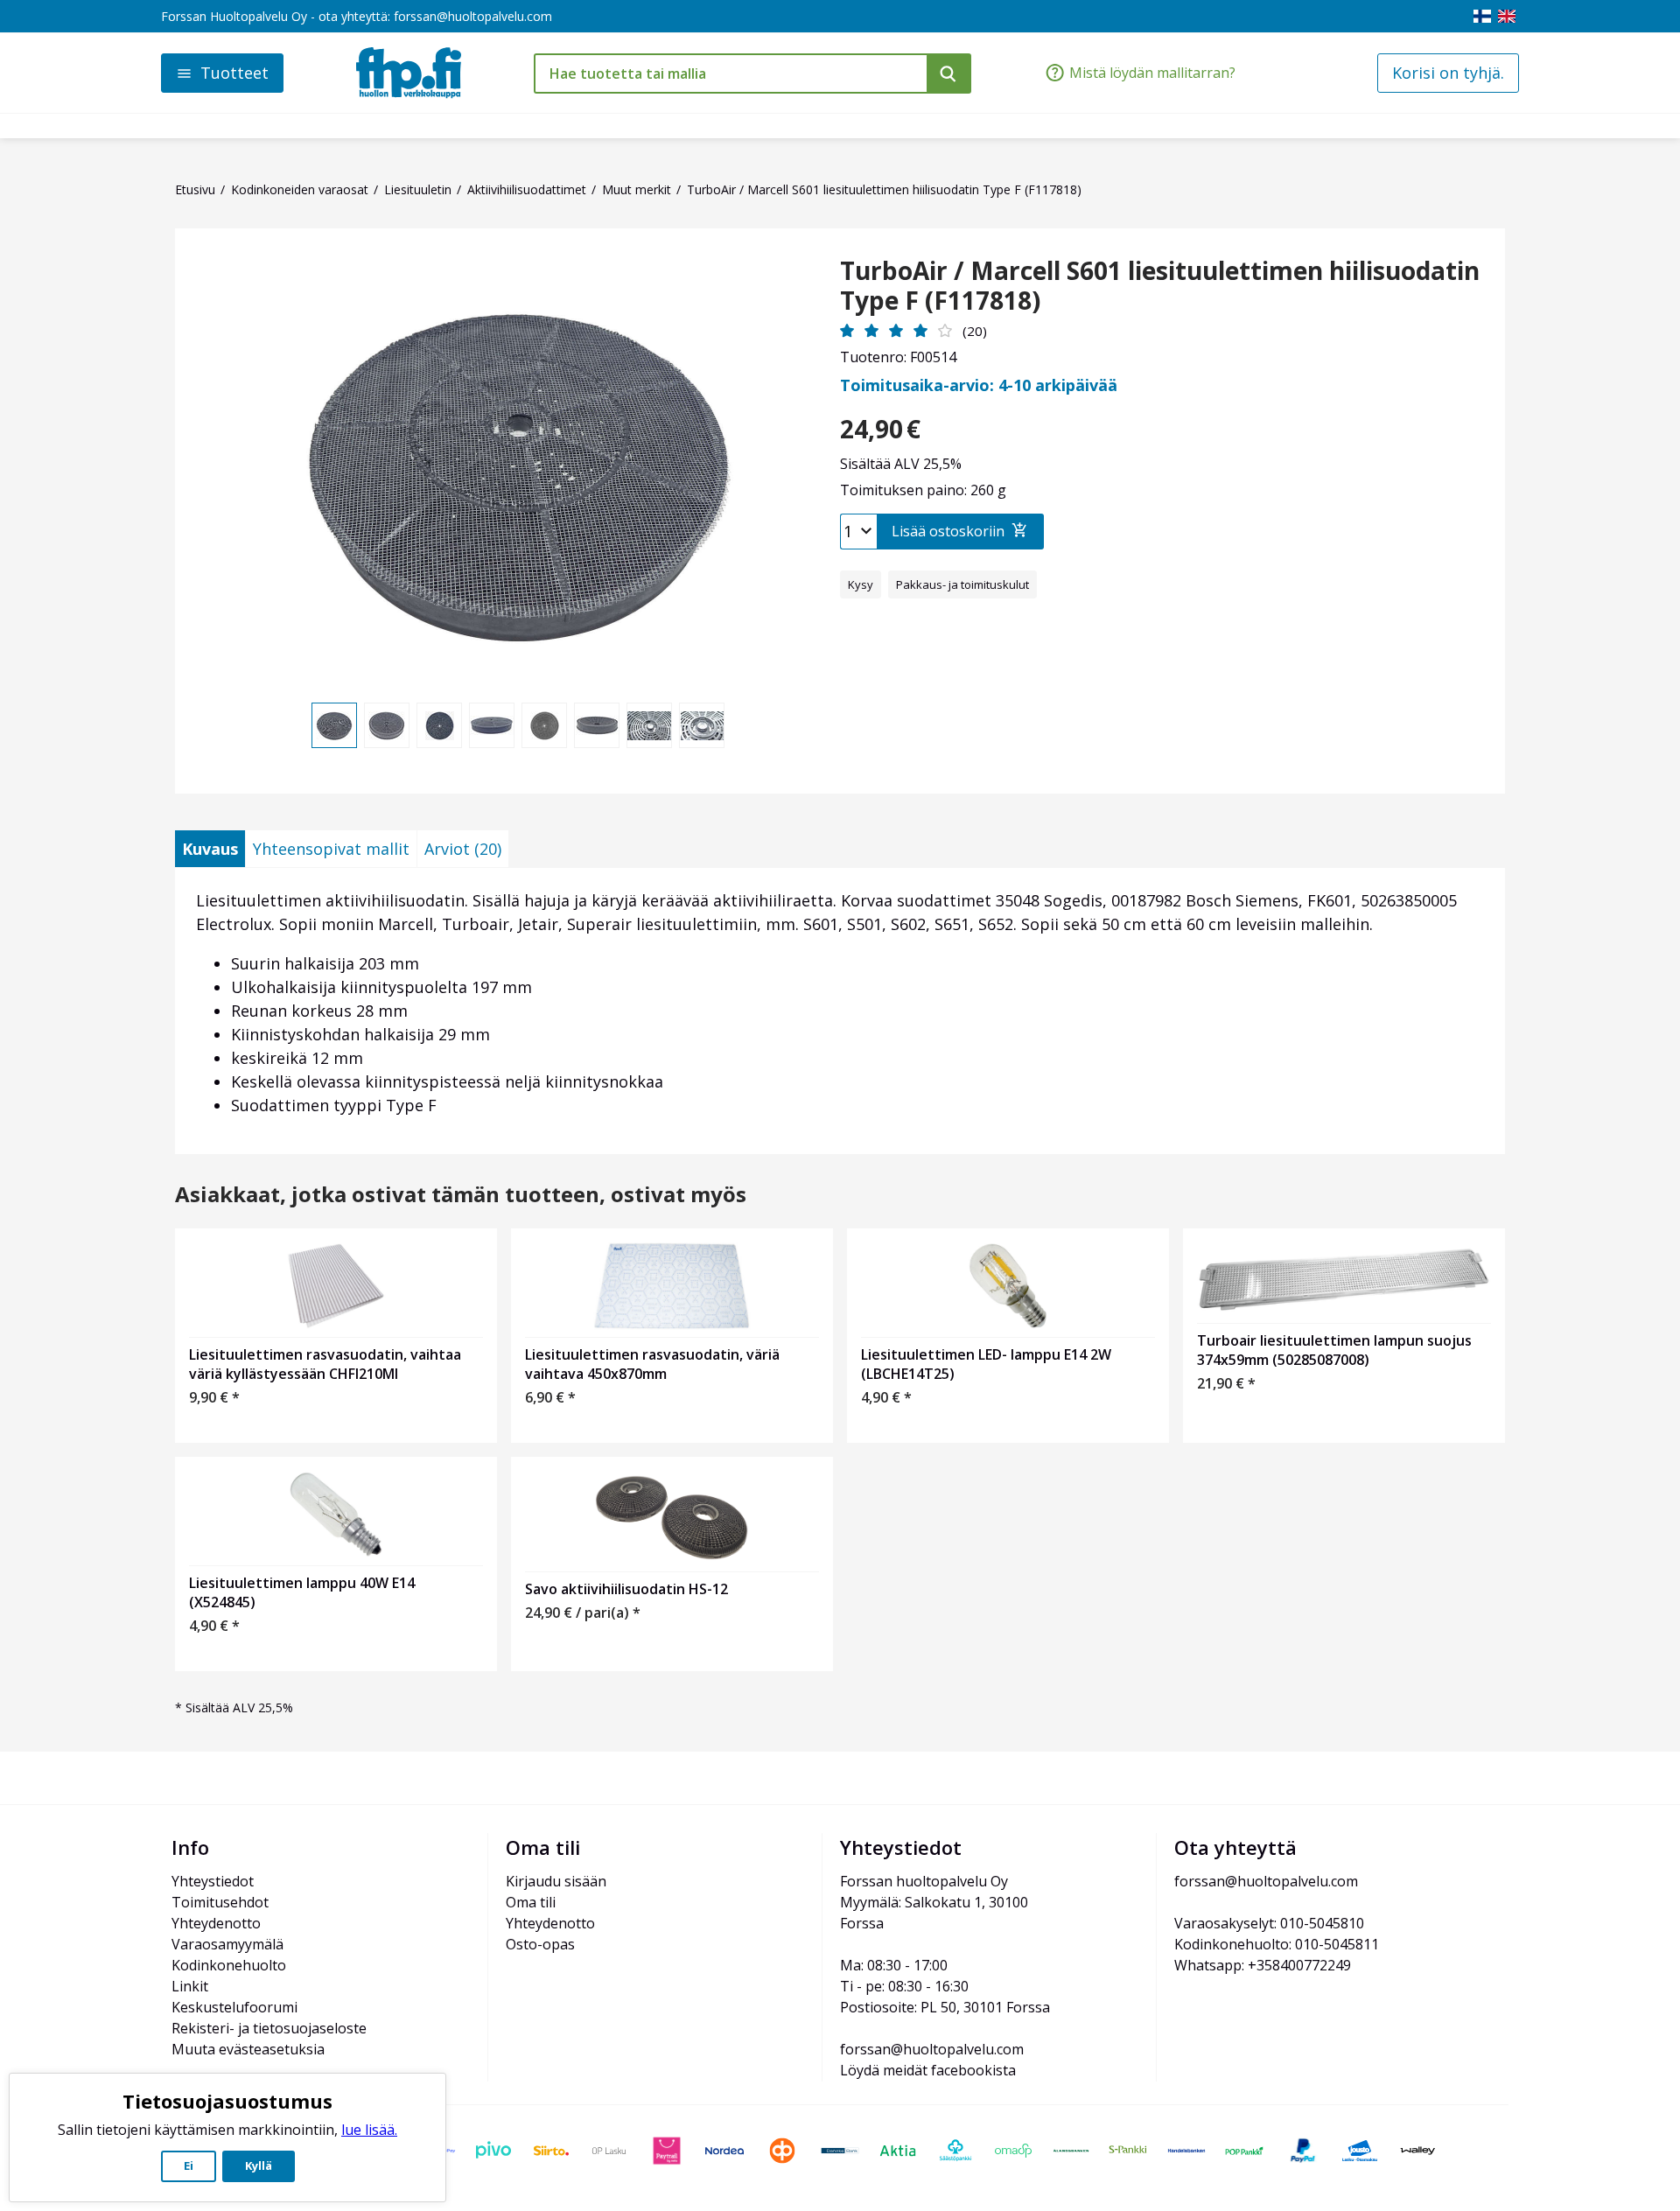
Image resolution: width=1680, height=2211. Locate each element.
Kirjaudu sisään (556, 1881)
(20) (975, 331)
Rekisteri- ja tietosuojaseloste (269, 2028)
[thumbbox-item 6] (597, 725)
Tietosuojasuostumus (227, 2101)
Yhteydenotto (216, 1923)
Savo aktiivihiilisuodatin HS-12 (626, 1589)
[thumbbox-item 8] (702, 725)
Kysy (861, 584)
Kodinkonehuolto (229, 1965)
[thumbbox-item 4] (492, 725)
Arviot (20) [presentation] (463, 849)
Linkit (190, 1986)
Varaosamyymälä (227, 1944)
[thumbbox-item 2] (387, 725)
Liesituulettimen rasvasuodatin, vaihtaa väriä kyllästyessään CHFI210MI (325, 1364)
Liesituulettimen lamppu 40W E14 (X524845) (302, 1592)
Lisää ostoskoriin (948, 531)
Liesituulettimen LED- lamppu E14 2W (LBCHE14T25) (986, 1364)
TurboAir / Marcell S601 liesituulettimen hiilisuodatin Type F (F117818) (1160, 286)
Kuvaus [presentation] (210, 849)
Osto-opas (540, 1944)
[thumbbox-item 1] (334, 725)
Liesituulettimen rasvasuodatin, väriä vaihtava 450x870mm (652, 1364)
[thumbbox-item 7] (649, 725)
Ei (189, 2166)
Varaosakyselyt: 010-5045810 (1269, 1923)
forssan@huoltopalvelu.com (473, 16)
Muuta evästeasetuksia (248, 2049)
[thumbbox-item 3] (439, 725)
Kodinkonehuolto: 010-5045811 (1277, 1944)
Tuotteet (234, 73)
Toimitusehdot (220, 1902)
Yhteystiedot (213, 1881)
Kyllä (259, 2166)
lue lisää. (369, 2130)
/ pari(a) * (583, 1613)
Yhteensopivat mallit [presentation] (331, 849)
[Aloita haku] (949, 73)
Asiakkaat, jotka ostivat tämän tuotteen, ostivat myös (461, 1195)
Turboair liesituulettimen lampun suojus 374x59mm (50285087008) (1334, 1350)
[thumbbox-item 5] (544, 725)
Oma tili (531, 1902)
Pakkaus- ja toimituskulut (962, 584)
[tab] (210, 849)
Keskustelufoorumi (234, 2007)
